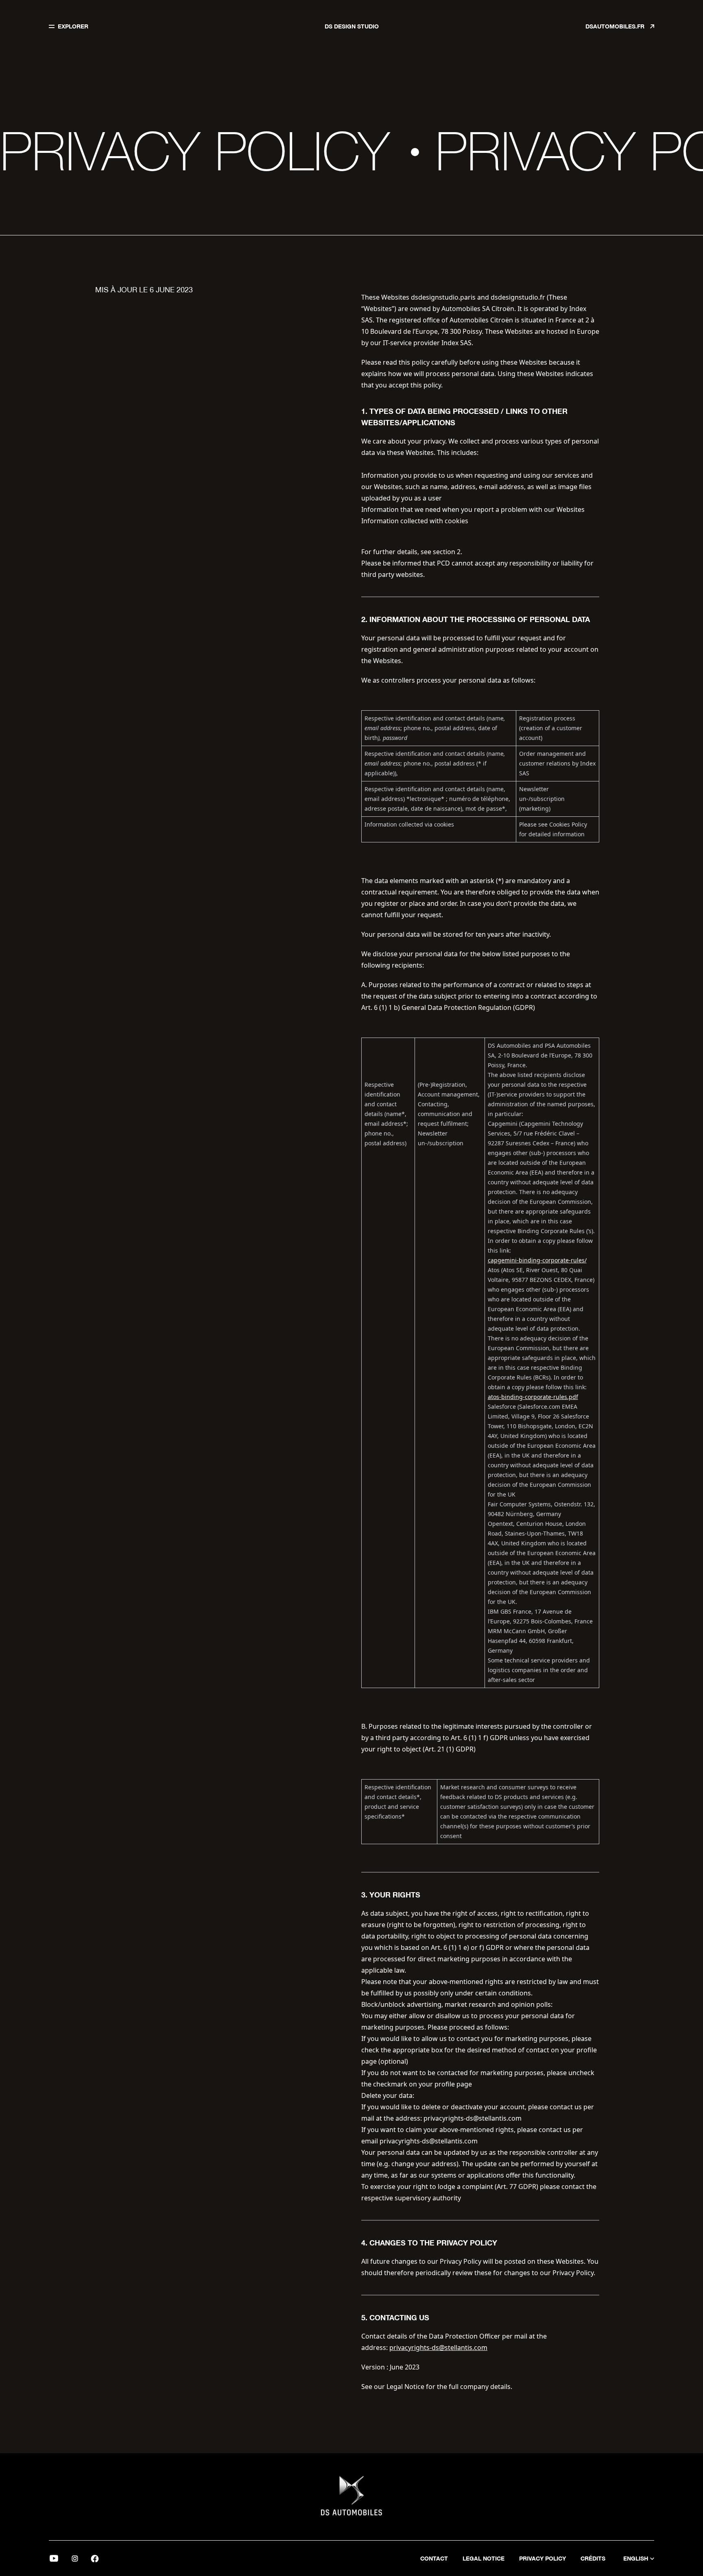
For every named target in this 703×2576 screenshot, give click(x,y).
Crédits (593, 2558)
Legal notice (484, 2558)
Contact (434, 2558)
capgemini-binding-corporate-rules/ (537, 1260)
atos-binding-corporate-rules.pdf (533, 1397)
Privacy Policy (543, 2558)
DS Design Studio (352, 26)
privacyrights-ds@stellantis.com (438, 2348)
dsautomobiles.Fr (616, 26)
